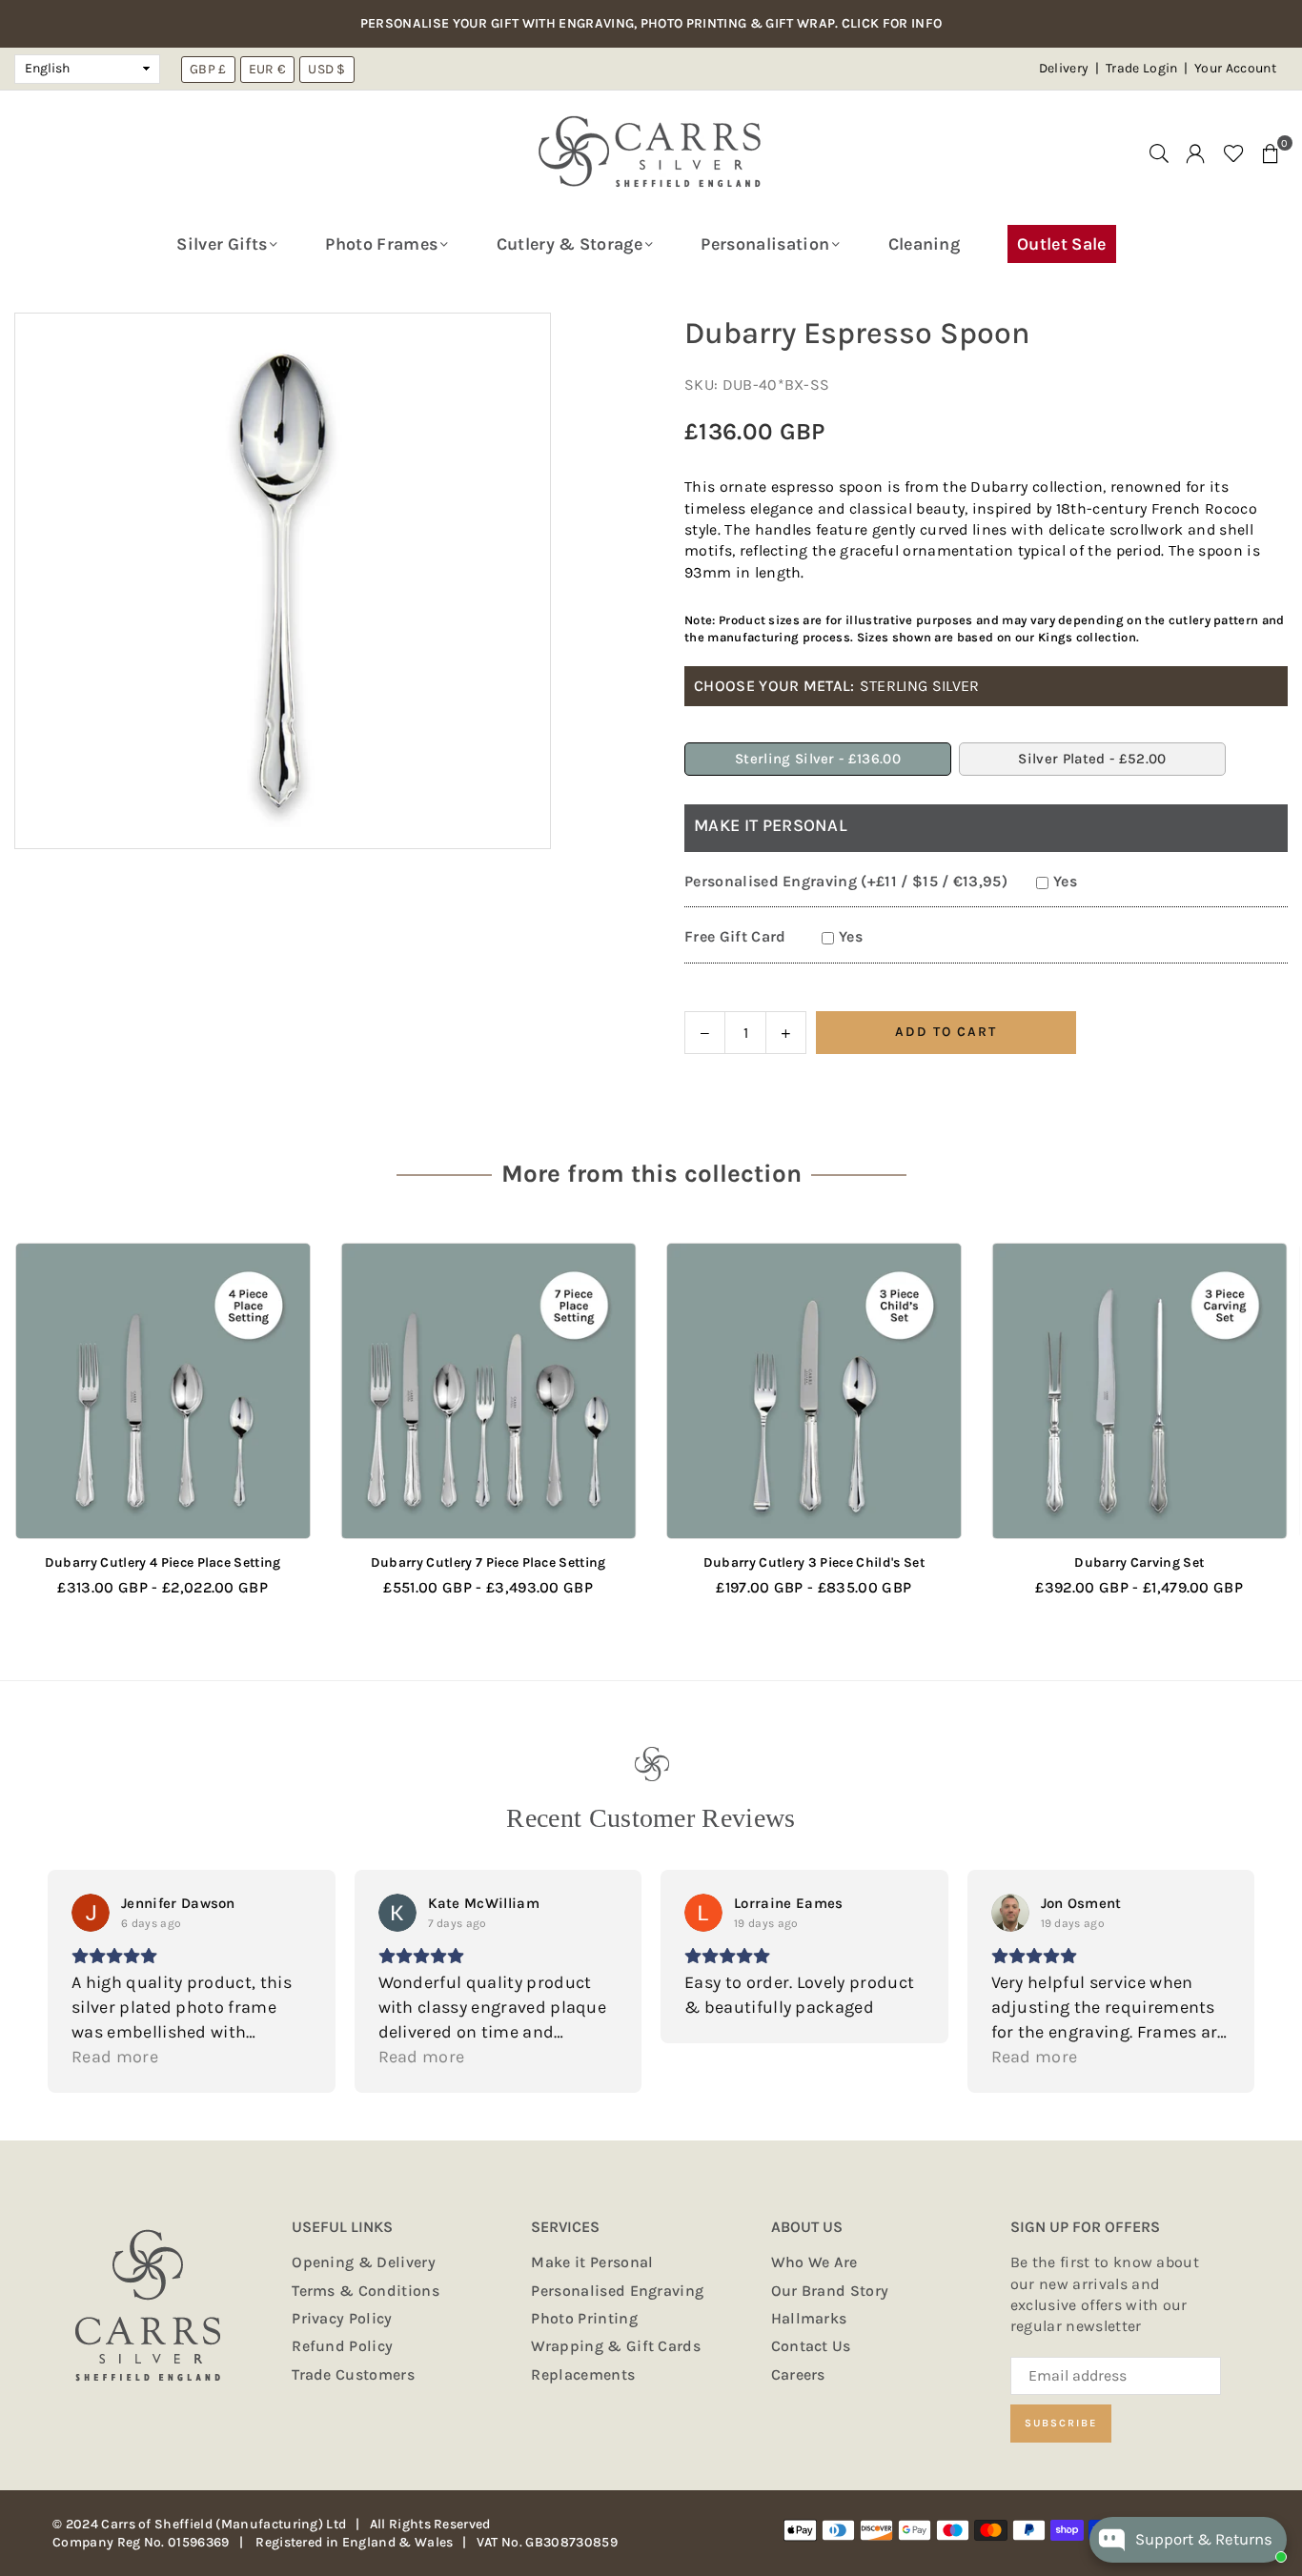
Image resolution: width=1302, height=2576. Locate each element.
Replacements (583, 2374)
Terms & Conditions (366, 2291)
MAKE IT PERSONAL (771, 825)
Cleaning (925, 244)
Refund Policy (342, 2346)
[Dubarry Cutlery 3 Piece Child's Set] (814, 1391)
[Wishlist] (1234, 152)
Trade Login (1143, 68)
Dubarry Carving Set (1139, 1562)
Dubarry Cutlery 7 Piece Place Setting (488, 1562)
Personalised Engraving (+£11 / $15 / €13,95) (846, 881)
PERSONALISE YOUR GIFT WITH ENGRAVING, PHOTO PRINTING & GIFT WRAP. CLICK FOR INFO (651, 24)
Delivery (1064, 68)
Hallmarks (809, 2318)
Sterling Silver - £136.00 (818, 759)
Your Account (1235, 68)
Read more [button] (115, 2057)
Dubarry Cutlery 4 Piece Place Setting (163, 1562)
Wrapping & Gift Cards (616, 2346)
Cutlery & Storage (570, 244)
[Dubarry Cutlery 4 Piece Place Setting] (163, 1391)
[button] (1271, 152)
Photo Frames (381, 244)
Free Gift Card (735, 936)
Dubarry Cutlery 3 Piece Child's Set (814, 1562)
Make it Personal (592, 2262)
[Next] (1257, 1433)
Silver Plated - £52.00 (1092, 759)
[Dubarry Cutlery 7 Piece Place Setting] (489, 1391)
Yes (1065, 881)
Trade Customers (353, 2374)
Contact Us (811, 2346)
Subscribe (1061, 2423)
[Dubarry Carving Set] (1140, 1391)
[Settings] (1195, 152)
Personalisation (765, 244)
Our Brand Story (830, 2291)
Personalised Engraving (617, 2291)
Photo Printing (584, 2318)
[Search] (1159, 152)
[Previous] (45, 1433)
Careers (798, 2374)
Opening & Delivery (364, 2262)
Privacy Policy (342, 2318)
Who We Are (814, 2262)
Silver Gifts (222, 244)
